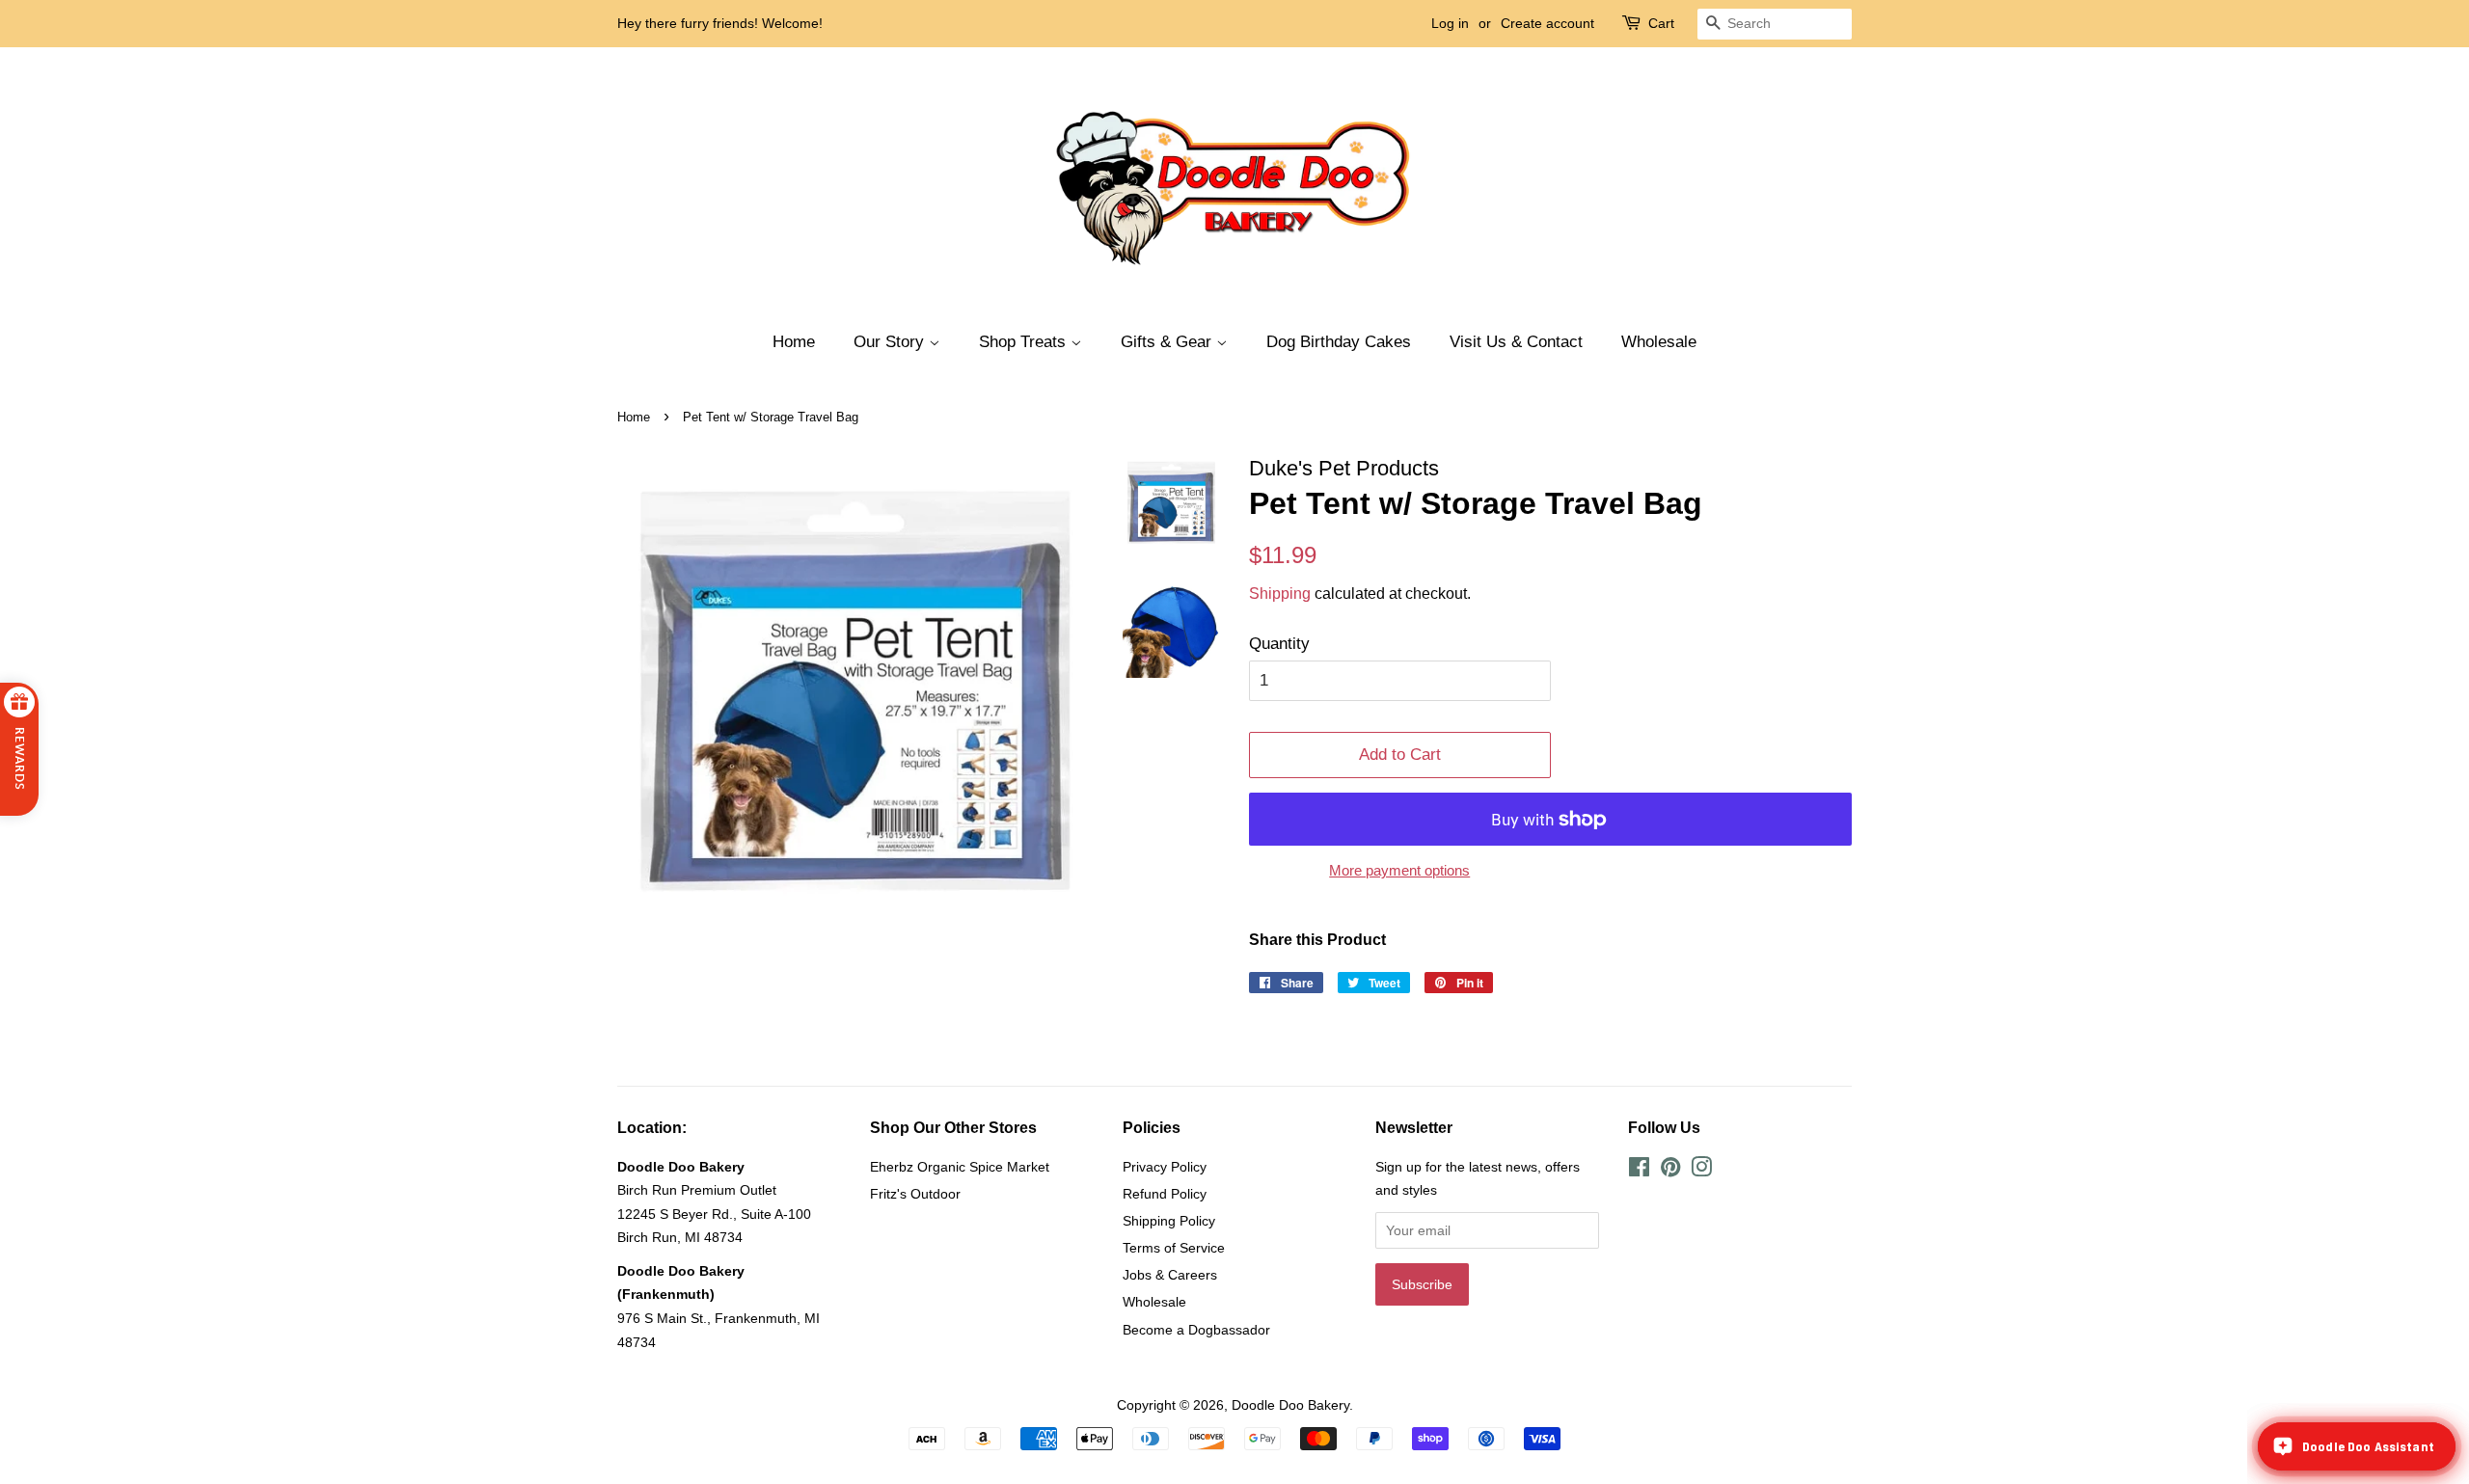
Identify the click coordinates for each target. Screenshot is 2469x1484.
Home (794, 342)
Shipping (1280, 594)
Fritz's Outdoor (915, 1194)
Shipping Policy (1169, 1221)
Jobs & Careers (1170, 1275)
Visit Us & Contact (1516, 342)
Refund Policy (1165, 1194)
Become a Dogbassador (1196, 1330)
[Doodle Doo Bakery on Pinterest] (1670, 1171)
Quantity (1279, 644)
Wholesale (1659, 342)
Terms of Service (1174, 1248)
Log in (1450, 23)
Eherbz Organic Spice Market (960, 1167)
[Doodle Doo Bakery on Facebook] (1639, 1171)
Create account (1547, 23)
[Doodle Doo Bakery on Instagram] (1701, 1171)
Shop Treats (1025, 342)
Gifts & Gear (1168, 342)
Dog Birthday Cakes (1339, 342)
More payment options (1399, 870)
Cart (1661, 23)
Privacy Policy (1165, 1167)
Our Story (891, 342)
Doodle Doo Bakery (1290, 1405)
